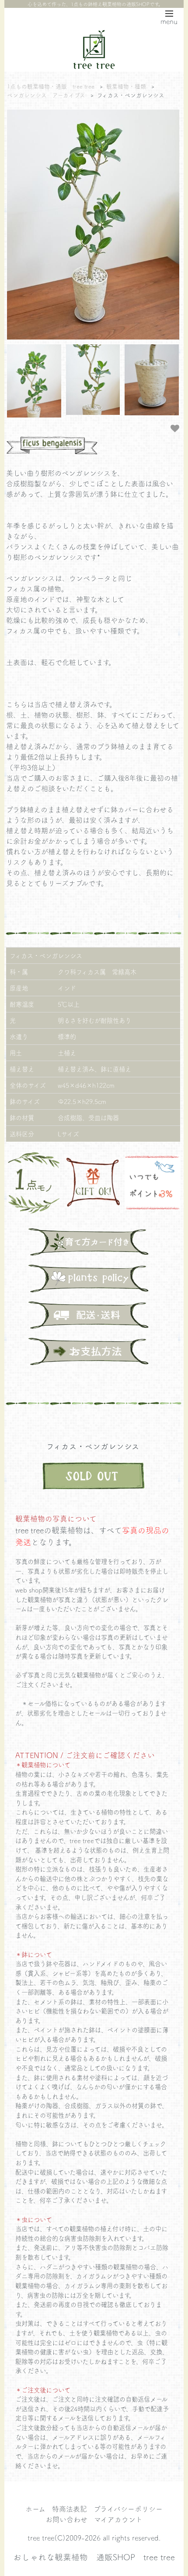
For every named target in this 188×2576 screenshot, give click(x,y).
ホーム (35, 2509)
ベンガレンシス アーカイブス (46, 95)
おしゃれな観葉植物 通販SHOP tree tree (94, 2557)
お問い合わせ (66, 2519)
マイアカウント (118, 2519)
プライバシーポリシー (128, 2509)
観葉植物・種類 (126, 86)
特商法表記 (70, 2509)
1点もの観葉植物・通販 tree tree (51, 86)
